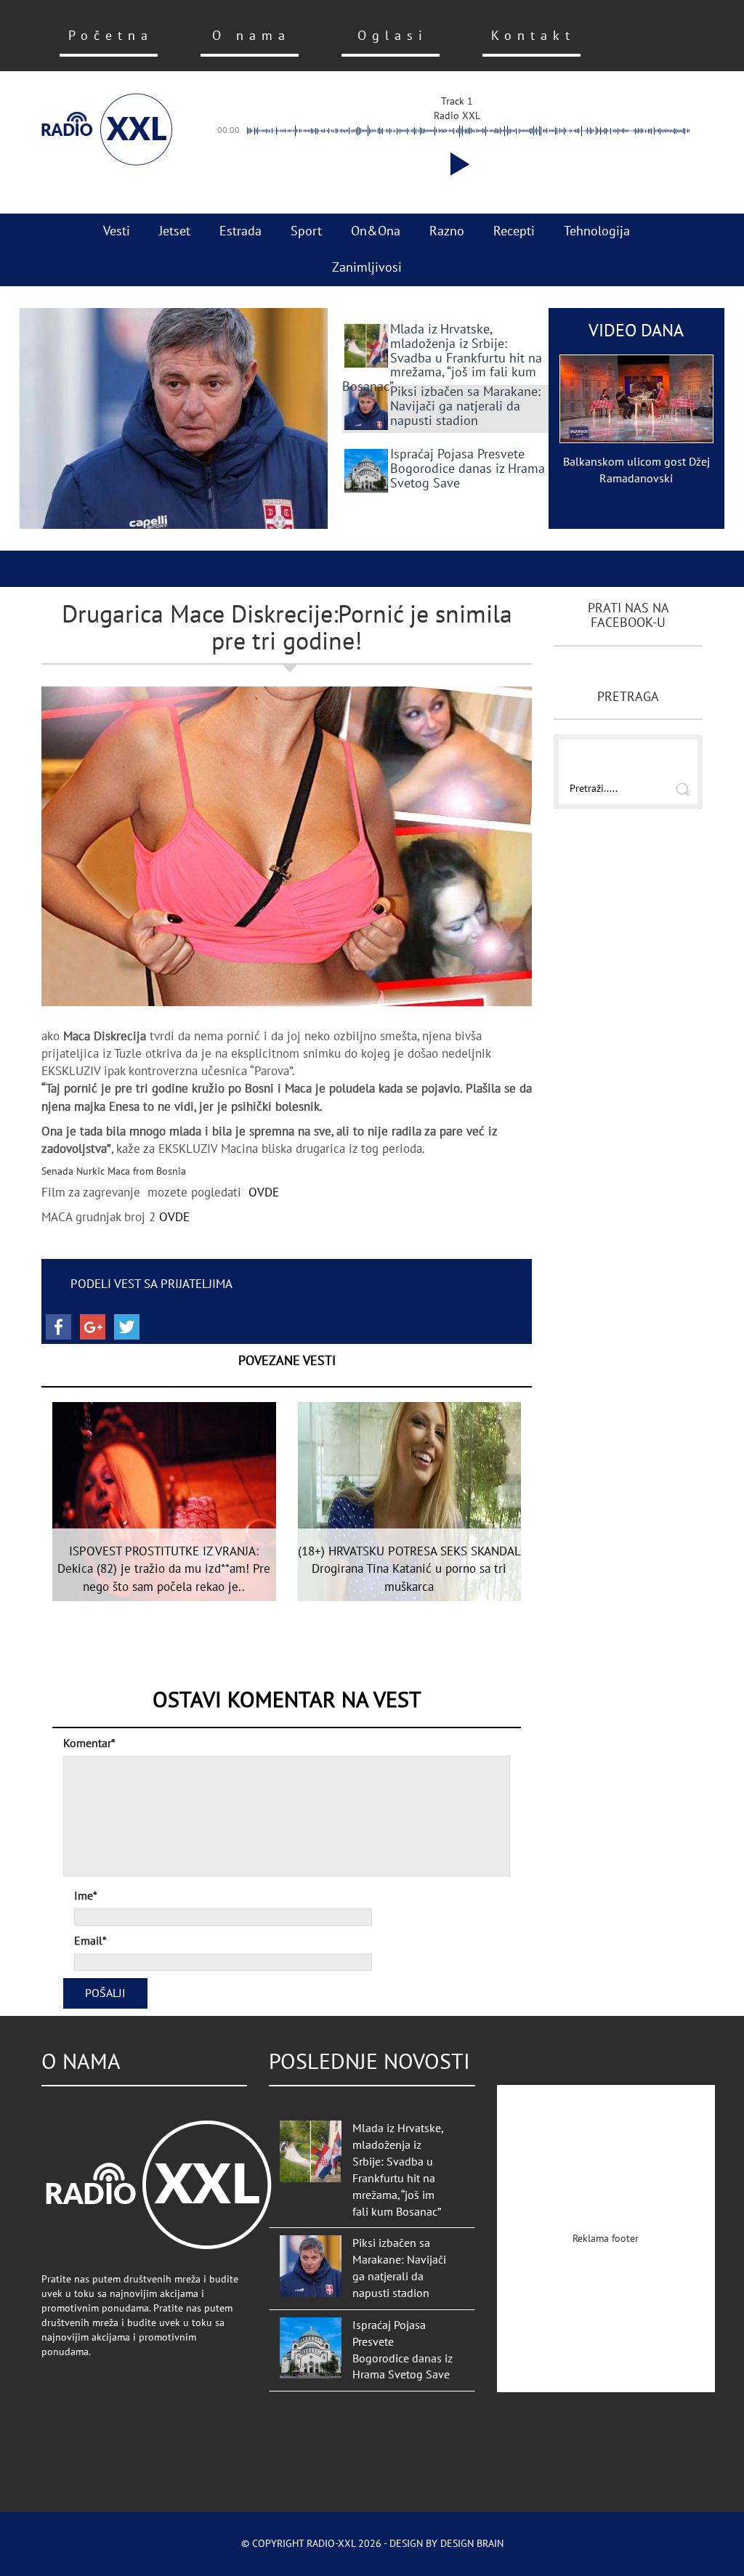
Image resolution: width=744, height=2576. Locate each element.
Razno (447, 231)
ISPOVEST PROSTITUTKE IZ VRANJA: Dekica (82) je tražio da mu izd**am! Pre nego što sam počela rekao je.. (164, 1570)
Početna (111, 36)
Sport (306, 231)
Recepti (514, 231)
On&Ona (376, 231)
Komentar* (89, 1743)
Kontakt (533, 36)
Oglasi (393, 36)
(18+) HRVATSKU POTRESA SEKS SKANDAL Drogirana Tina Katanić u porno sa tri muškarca (409, 1570)
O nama (251, 36)
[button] (457, 164)
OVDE (264, 1193)
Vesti (117, 231)
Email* (90, 1941)
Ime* (86, 1896)
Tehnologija (597, 231)
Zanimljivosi (367, 268)
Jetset (175, 231)
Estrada (240, 231)
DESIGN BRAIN (472, 2544)
